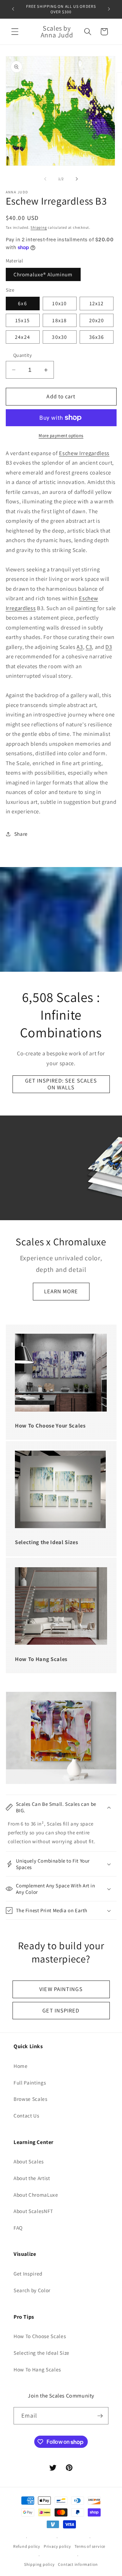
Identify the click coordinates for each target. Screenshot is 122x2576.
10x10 (59, 303)
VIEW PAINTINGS (61, 1989)
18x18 (59, 320)
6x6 (22, 303)
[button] (15, 32)
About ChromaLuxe (36, 2195)
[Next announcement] (109, 9)
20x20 (97, 320)
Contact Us (26, 2115)
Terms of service (90, 2546)
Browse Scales (30, 2099)
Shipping (39, 227)
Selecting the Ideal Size (42, 2353)
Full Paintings (30, 2082)
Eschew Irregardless (84, 453)
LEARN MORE (61, 1291)
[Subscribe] (100, 2416)
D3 (109, 647)
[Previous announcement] (13, 9)
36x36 (97, 337)
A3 (80, 647)
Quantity (23, 355)
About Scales (29, 2161)
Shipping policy (39, 2564)
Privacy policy (57, 2546)
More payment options (61, 436)
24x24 (23, 337)
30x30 (59, 337)
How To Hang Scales (37, 2369)
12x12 (97, 303)
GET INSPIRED (61, 2010)
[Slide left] (45, 179)
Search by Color (32, 2290)
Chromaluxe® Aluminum (43, 274)
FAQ (18, 2228)
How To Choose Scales (40, 2336)
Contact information (78, 2564)
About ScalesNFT (33, 2211)
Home (21, 2066)
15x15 (23, 320)
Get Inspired (28, 2274)
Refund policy (27, 2546)
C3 (89, 647)
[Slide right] (77, 179)
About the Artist (32, 2178)
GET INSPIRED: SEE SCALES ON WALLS (61, 1084)
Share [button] (21, 834)
